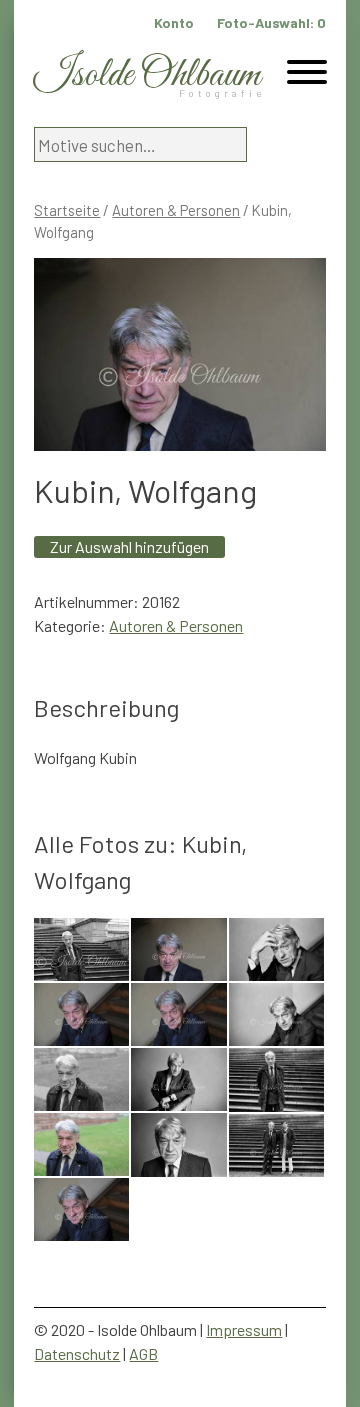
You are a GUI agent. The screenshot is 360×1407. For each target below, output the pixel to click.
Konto (174, 22)
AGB (143, 1353)
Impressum (244, 1329)
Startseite (67, 210)
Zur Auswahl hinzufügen (129, 546)
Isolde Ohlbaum (147, 75)
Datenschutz (77, 1353)
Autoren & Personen (176, 210)
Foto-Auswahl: (271, 22)
